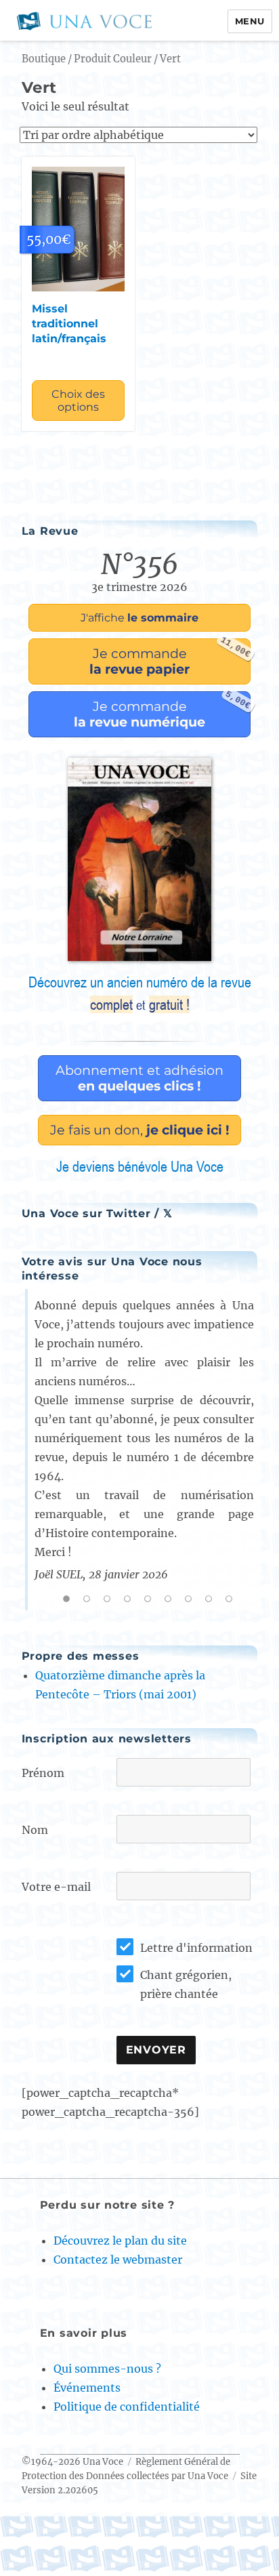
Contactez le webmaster (118, 2260)
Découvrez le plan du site (120, 2241)
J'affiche (139, 618)
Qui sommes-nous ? (107, 2369)
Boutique (44, 59)
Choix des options (78, 401)
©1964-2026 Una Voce (72, 2462)
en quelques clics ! (139, 1078)
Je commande (170, 658)
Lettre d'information (196, 1948)
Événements (87, 2388)
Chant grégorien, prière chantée (186, 1984)
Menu (250, 21)
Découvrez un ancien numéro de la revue (140, 994)
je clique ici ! (140, 1130)
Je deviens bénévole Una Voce (140, 1166)
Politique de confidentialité (127, 2407)
